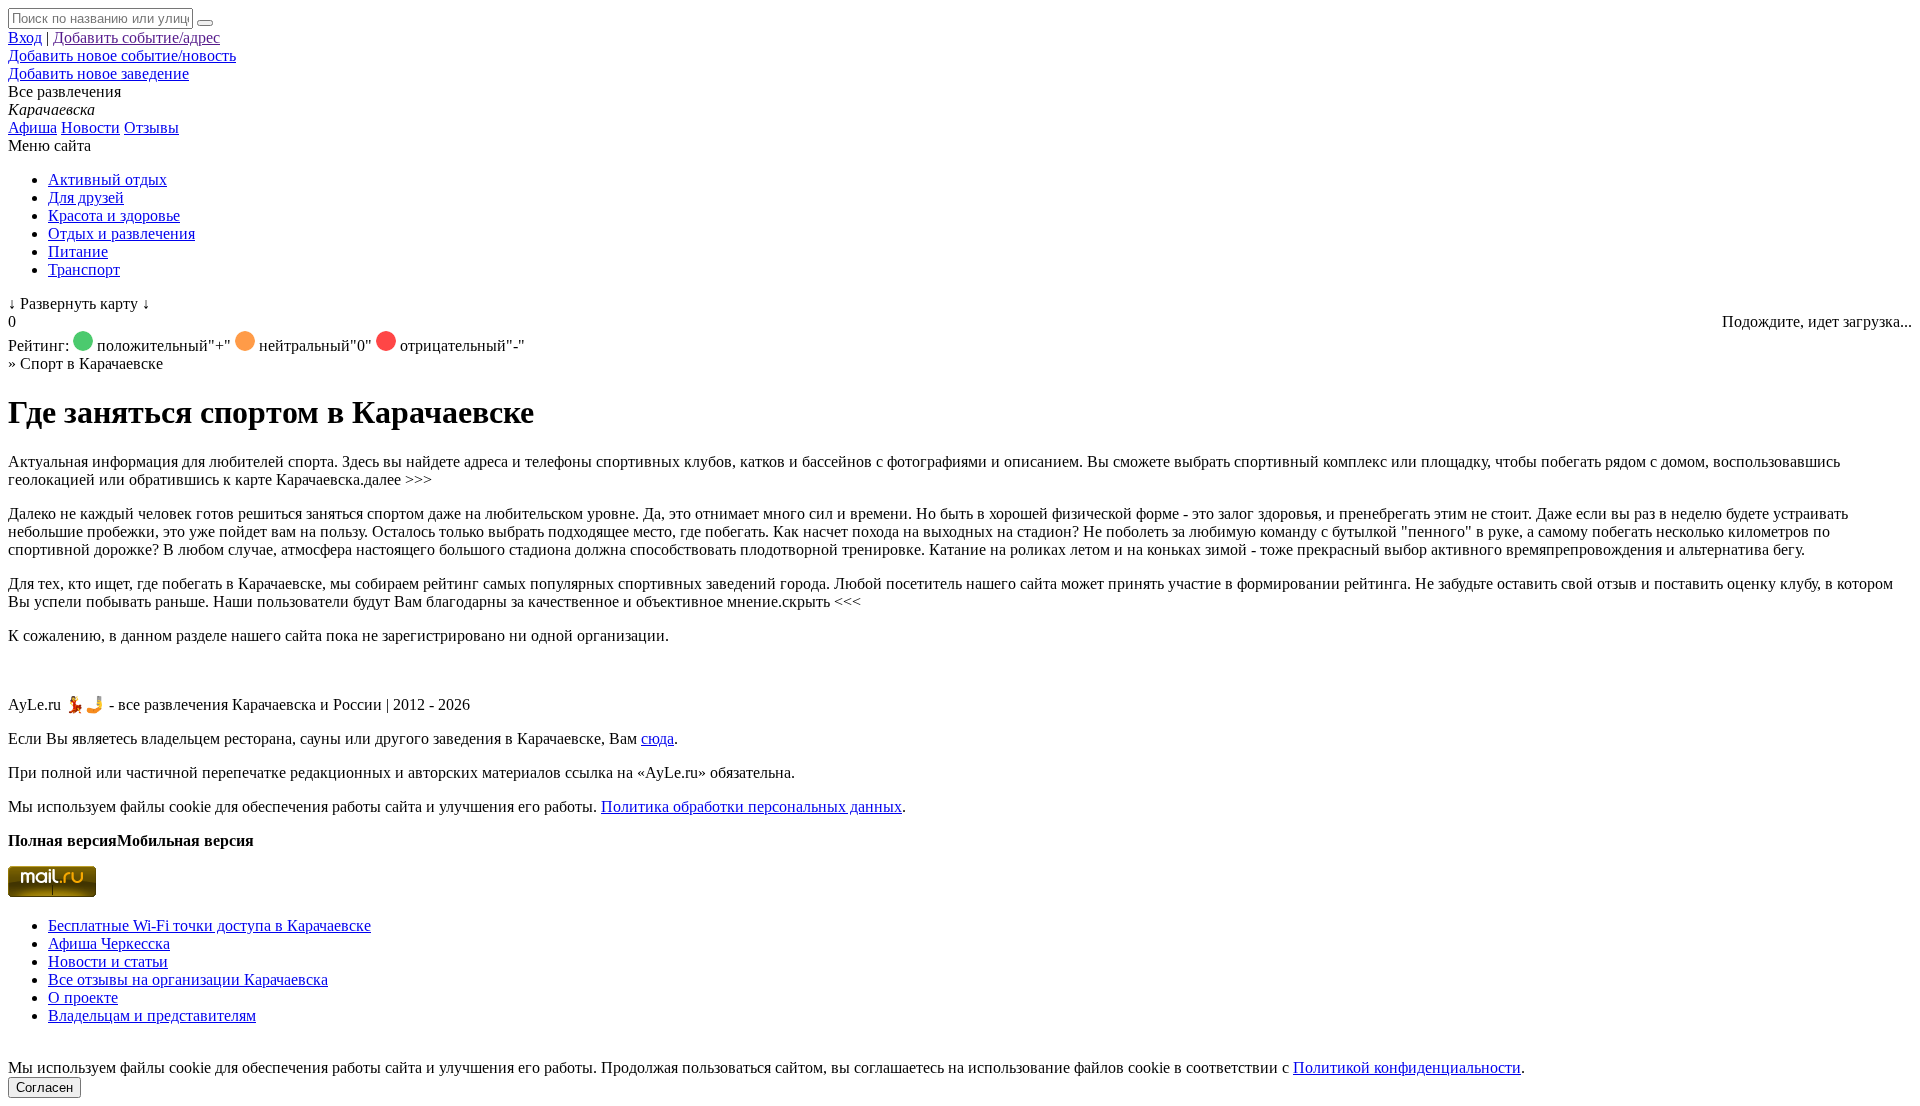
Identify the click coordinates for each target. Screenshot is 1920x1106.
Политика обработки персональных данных (751, 806)
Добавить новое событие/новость (122, 55)
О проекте (83, 997)
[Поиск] (205, 23)
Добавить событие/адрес (136, 37)
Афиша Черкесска (109, 943)
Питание (78, 251)
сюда (657, 738)
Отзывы (151, 127)
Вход (25, 37)
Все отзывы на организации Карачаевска (188, 979)
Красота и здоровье (114, 215)
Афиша (32, 127)
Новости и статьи (108, 961)
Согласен (44, 1087)
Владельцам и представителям (152, 1015)
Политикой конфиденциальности (1407, 1067)
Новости (90, 127)
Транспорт (84, 269)
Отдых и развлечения (121, 233)
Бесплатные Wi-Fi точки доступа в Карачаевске (209, 925)
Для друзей (86, 197)
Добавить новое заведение (98, 73)
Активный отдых (107, 179)
